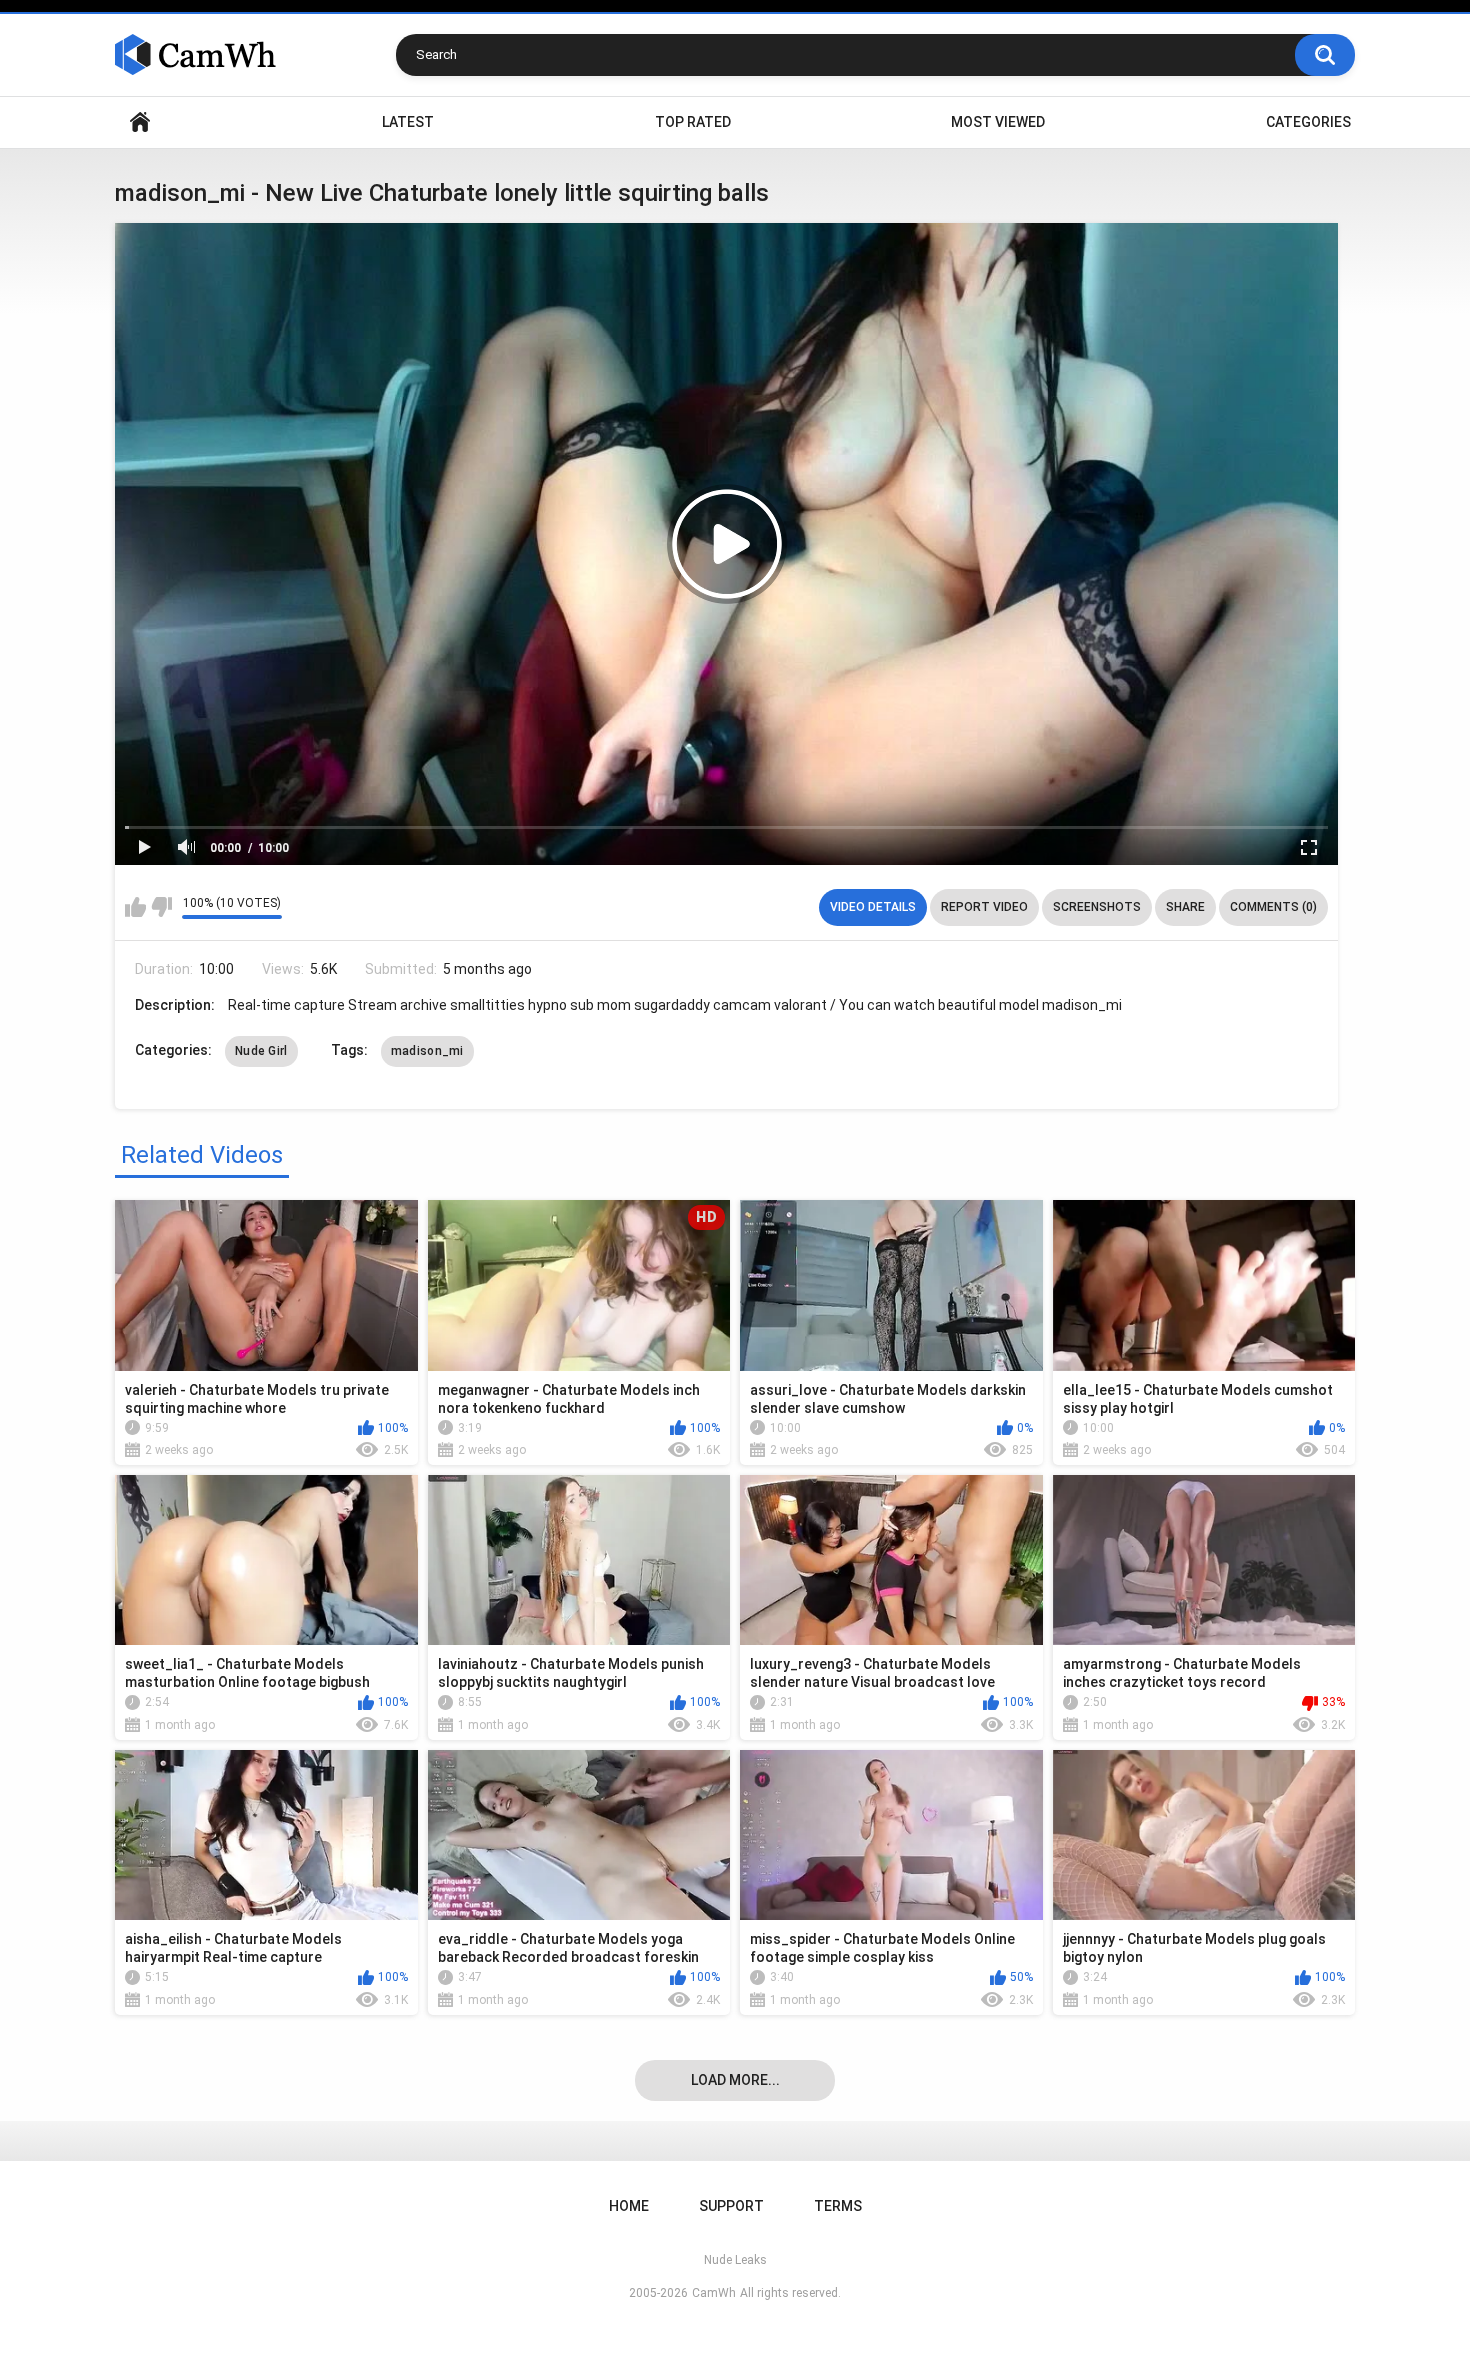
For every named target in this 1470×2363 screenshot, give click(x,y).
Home (140, 122)
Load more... (735, 2080)
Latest (408, 122)
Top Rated (693, 122)
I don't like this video (161, 907)
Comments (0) (1273, 907)
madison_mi (427, 1051)
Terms (838, 2206)
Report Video (984, 907)
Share (1185, 907)
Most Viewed (998, 122)
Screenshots (1097, 907)
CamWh (714, 2293)
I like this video (135, 907)
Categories (1308, 122)
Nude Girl (261, 1051)
